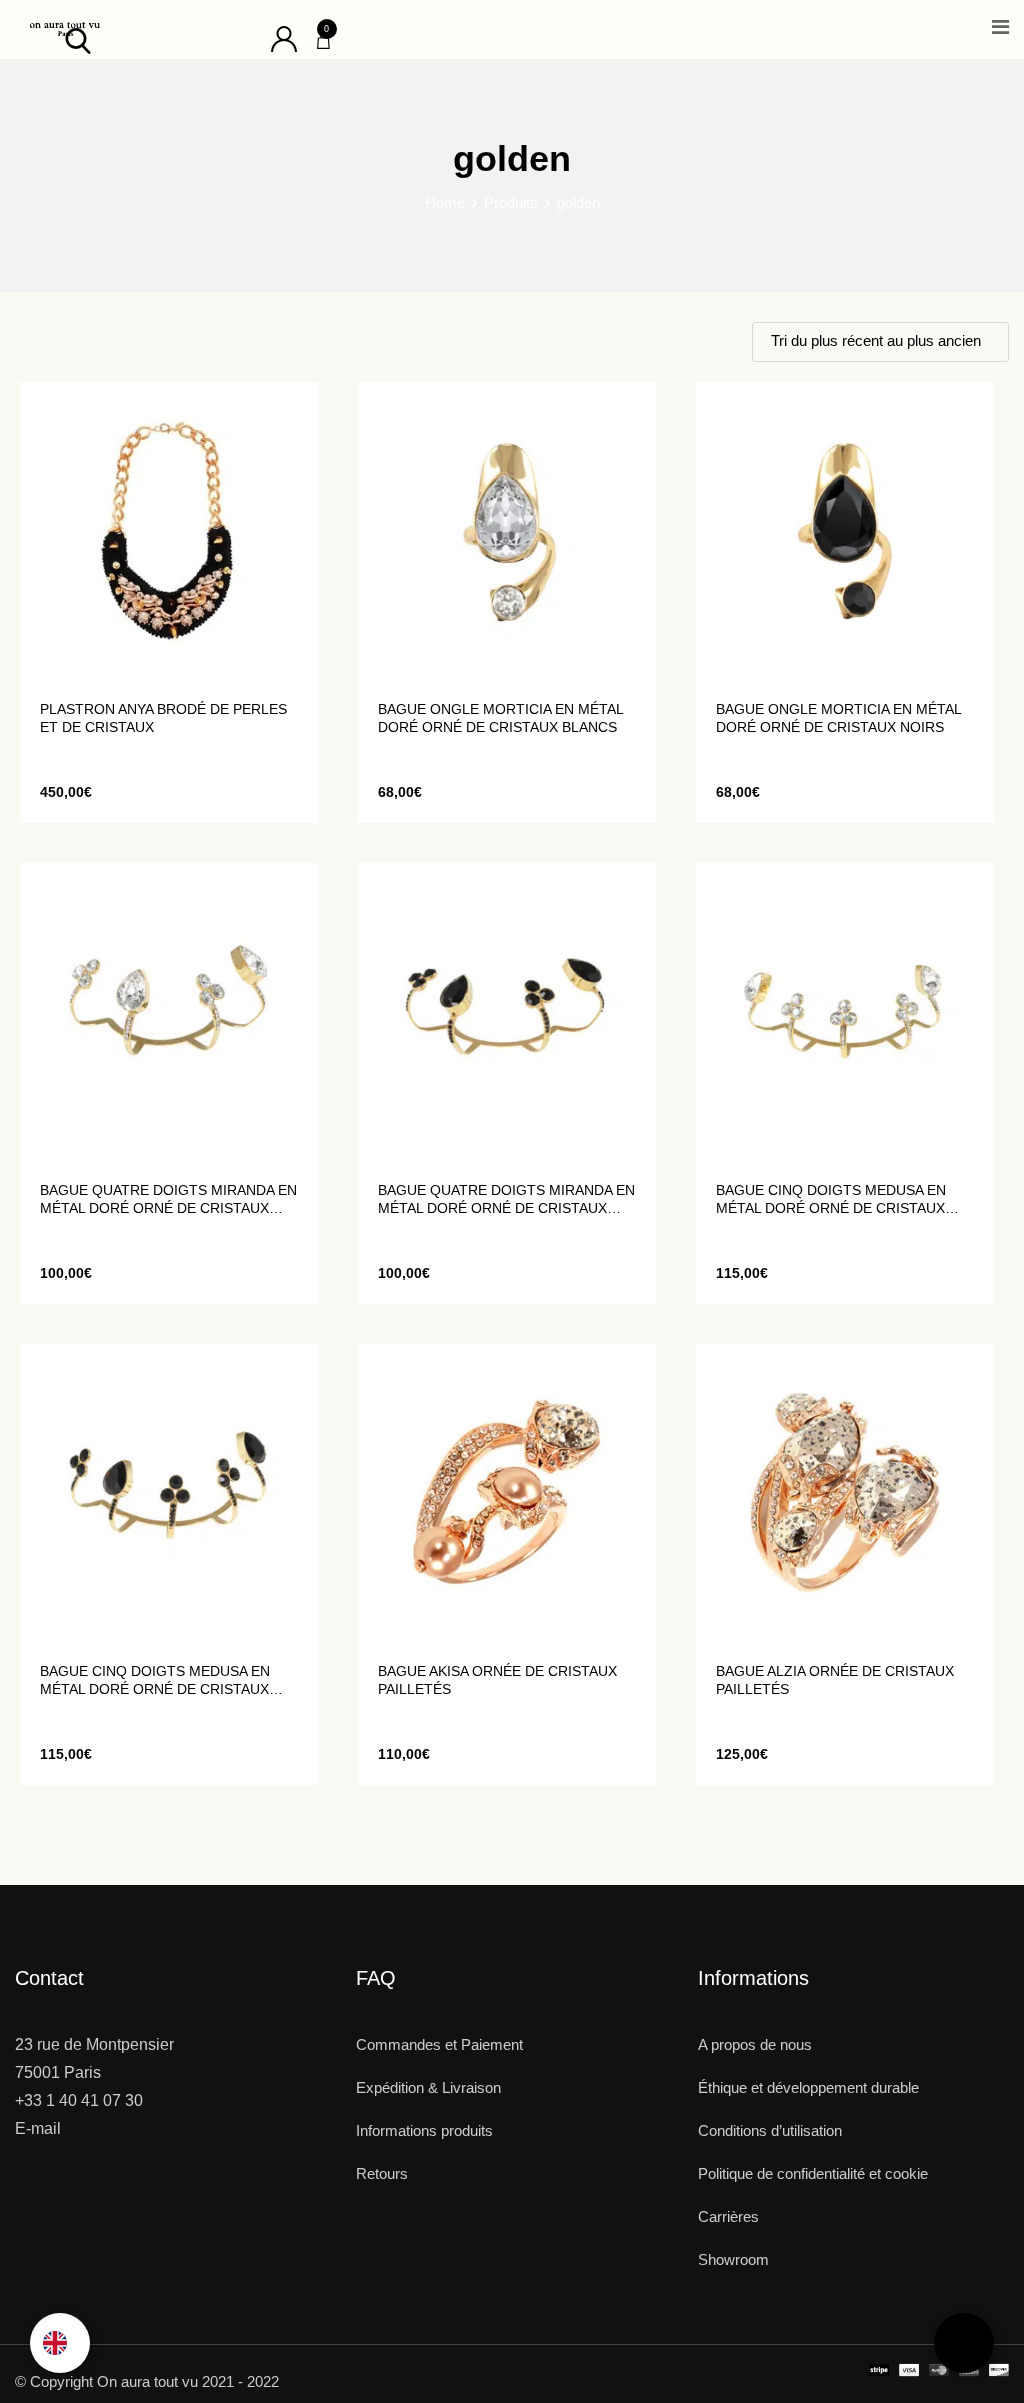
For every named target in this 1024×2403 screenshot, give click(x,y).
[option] (60, 2343)
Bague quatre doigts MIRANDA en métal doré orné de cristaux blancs (168, 1199)
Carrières (728, 2216)
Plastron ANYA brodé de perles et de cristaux (163, 718)
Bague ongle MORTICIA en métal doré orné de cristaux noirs (838, 718)
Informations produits (424, 2130)
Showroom (733, 2259)
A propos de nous (755, 2044)
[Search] (78, 39)
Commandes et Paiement (439, 2044)
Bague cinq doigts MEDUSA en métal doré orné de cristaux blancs (831, 1199)
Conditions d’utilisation (770, 2130)
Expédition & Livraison (428, 2087)
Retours (382, 2173)
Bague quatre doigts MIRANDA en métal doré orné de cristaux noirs (506, 1199)
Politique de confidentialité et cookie (813, 2173)
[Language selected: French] (60, 2343)
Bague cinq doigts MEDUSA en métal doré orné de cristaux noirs (155, 1680)
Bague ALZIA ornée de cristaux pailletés (835, 1680)
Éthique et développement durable (808, 2087)
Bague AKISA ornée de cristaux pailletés (497, 1680)
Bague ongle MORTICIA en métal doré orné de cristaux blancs (500, 718)
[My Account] (284, 37)
